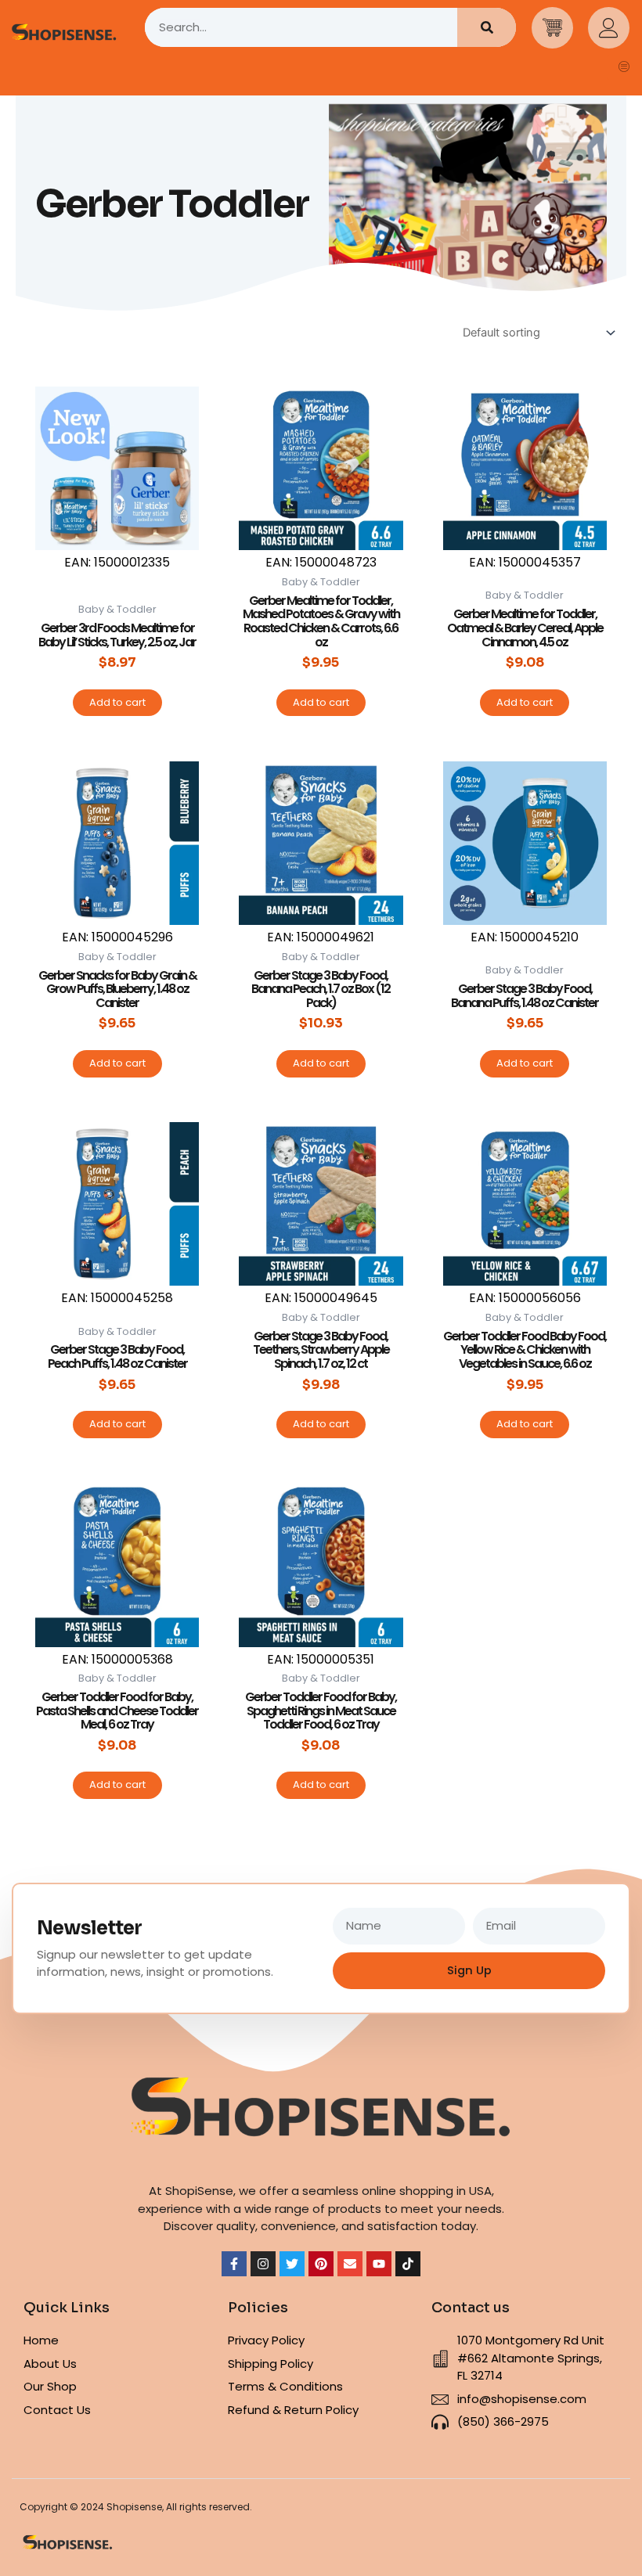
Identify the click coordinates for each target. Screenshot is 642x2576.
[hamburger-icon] (624, 67)
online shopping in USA (427, 2191)
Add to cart (117, 702)
